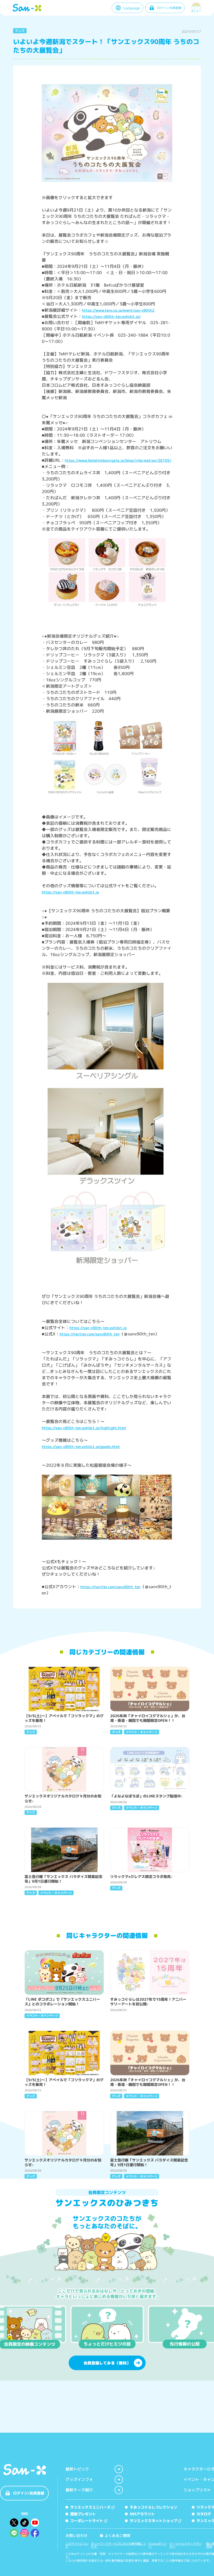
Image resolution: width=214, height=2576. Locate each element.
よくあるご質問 (116, 2535)
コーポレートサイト (87, 2521)
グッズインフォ (79, 2479)
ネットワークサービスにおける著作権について (119, 2545)
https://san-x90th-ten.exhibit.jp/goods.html (81, 1447)
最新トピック (77, 2469)
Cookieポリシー (158, 2545)
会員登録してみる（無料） (107, 2363)
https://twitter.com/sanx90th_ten (90, 1334)
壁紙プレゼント (83, 2514)
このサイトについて (77, 2545)
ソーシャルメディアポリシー (186, 2545)
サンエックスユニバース (90, 2507)
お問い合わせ (76, 2535)
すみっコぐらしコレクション (153, 2507)
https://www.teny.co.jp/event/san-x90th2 (118, 310)
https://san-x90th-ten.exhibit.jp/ (111, 316)
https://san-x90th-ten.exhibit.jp (70, 892)
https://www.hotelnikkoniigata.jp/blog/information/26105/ (118, 460)
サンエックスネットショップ (153, 2521)
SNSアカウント (142, 2514)
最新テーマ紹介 (79, 2490)
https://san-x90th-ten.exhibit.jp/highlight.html (84, 1428)
